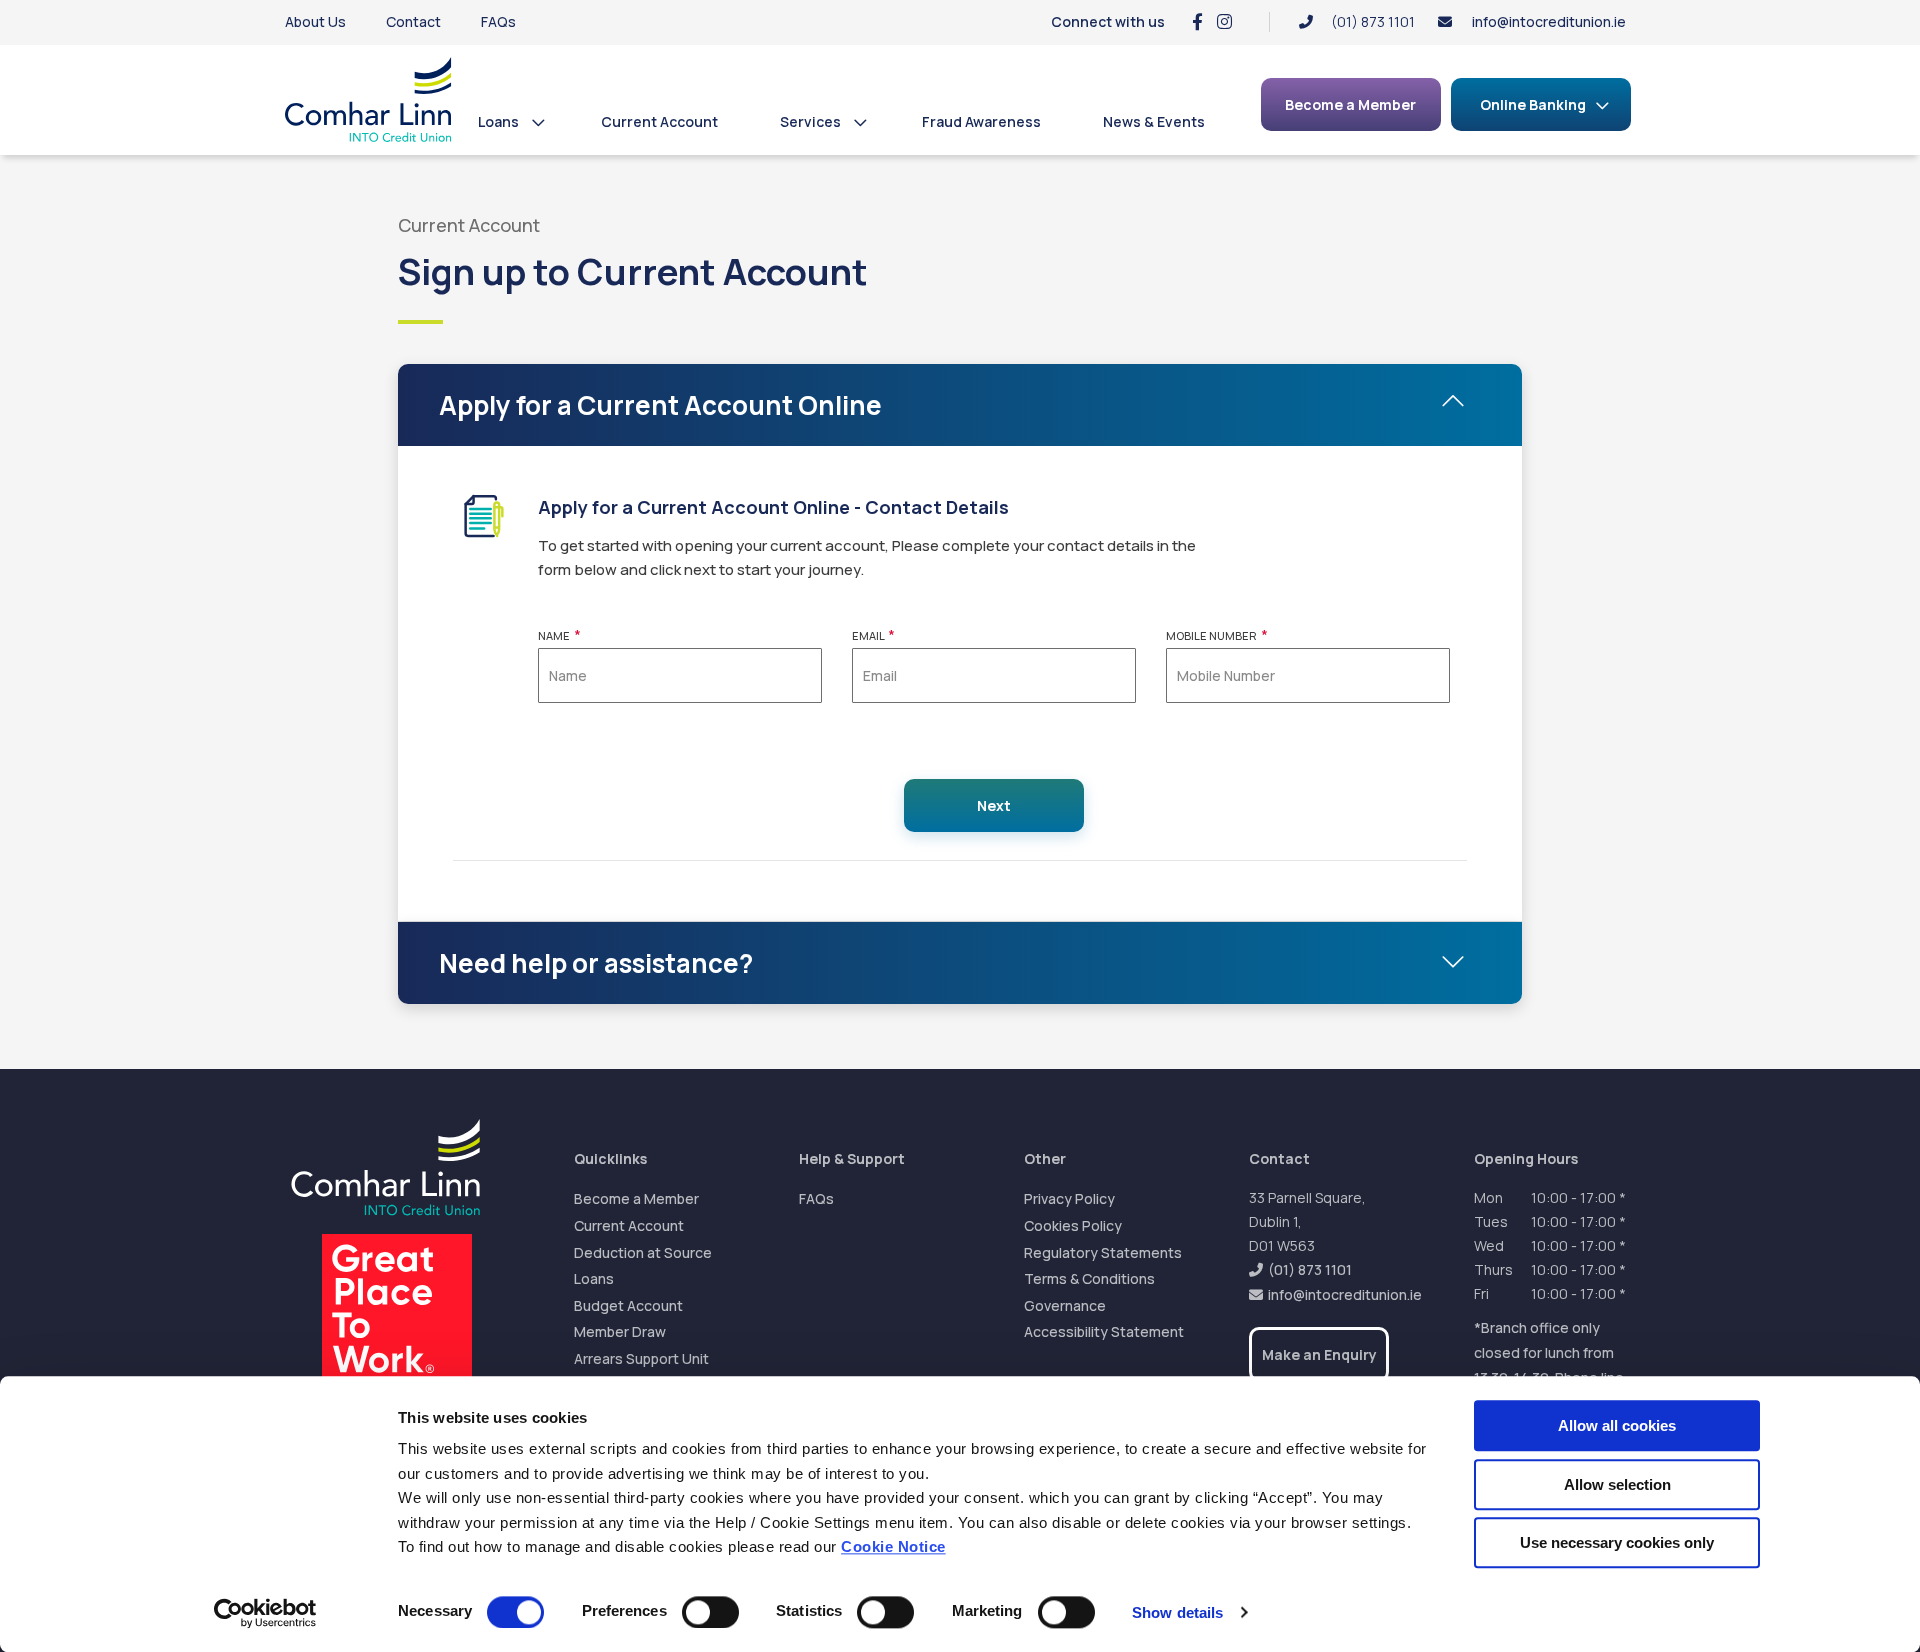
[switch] (710, 1612)
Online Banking (1533, 104)
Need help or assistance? (596, 963)
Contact (413, 21)
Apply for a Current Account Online (660, 405)
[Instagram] (1224, 21)
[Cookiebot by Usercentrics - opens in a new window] (265, 1613)
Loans (498, 121)
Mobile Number (1217, 634)
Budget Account (628, 1305)
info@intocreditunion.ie (1549, 21)
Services (810, 121)
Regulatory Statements (1103, 1252)
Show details (1177, 1612)
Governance (1065, 1305)
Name (559, 634)
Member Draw (620, 1331)
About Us (315, 21)
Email (873, 634)
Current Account (659, 121)
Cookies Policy (1073, 1225)
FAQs (498, 21)
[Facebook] (1197, 21)
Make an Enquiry (1319, 1354)
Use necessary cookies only (1617, 1542)
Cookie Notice (893, 1547)
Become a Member (636, 1198)
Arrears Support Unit (641, 1358)
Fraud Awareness (981, 121)
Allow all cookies (1617, 1425)
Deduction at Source (643, 1252)
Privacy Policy (1069, 1198)
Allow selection (1617, 1484)
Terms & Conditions (1089, 1278)
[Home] (368, 99)
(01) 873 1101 (1310, 1269)
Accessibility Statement (1104, 1331)
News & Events (1154, 121)
